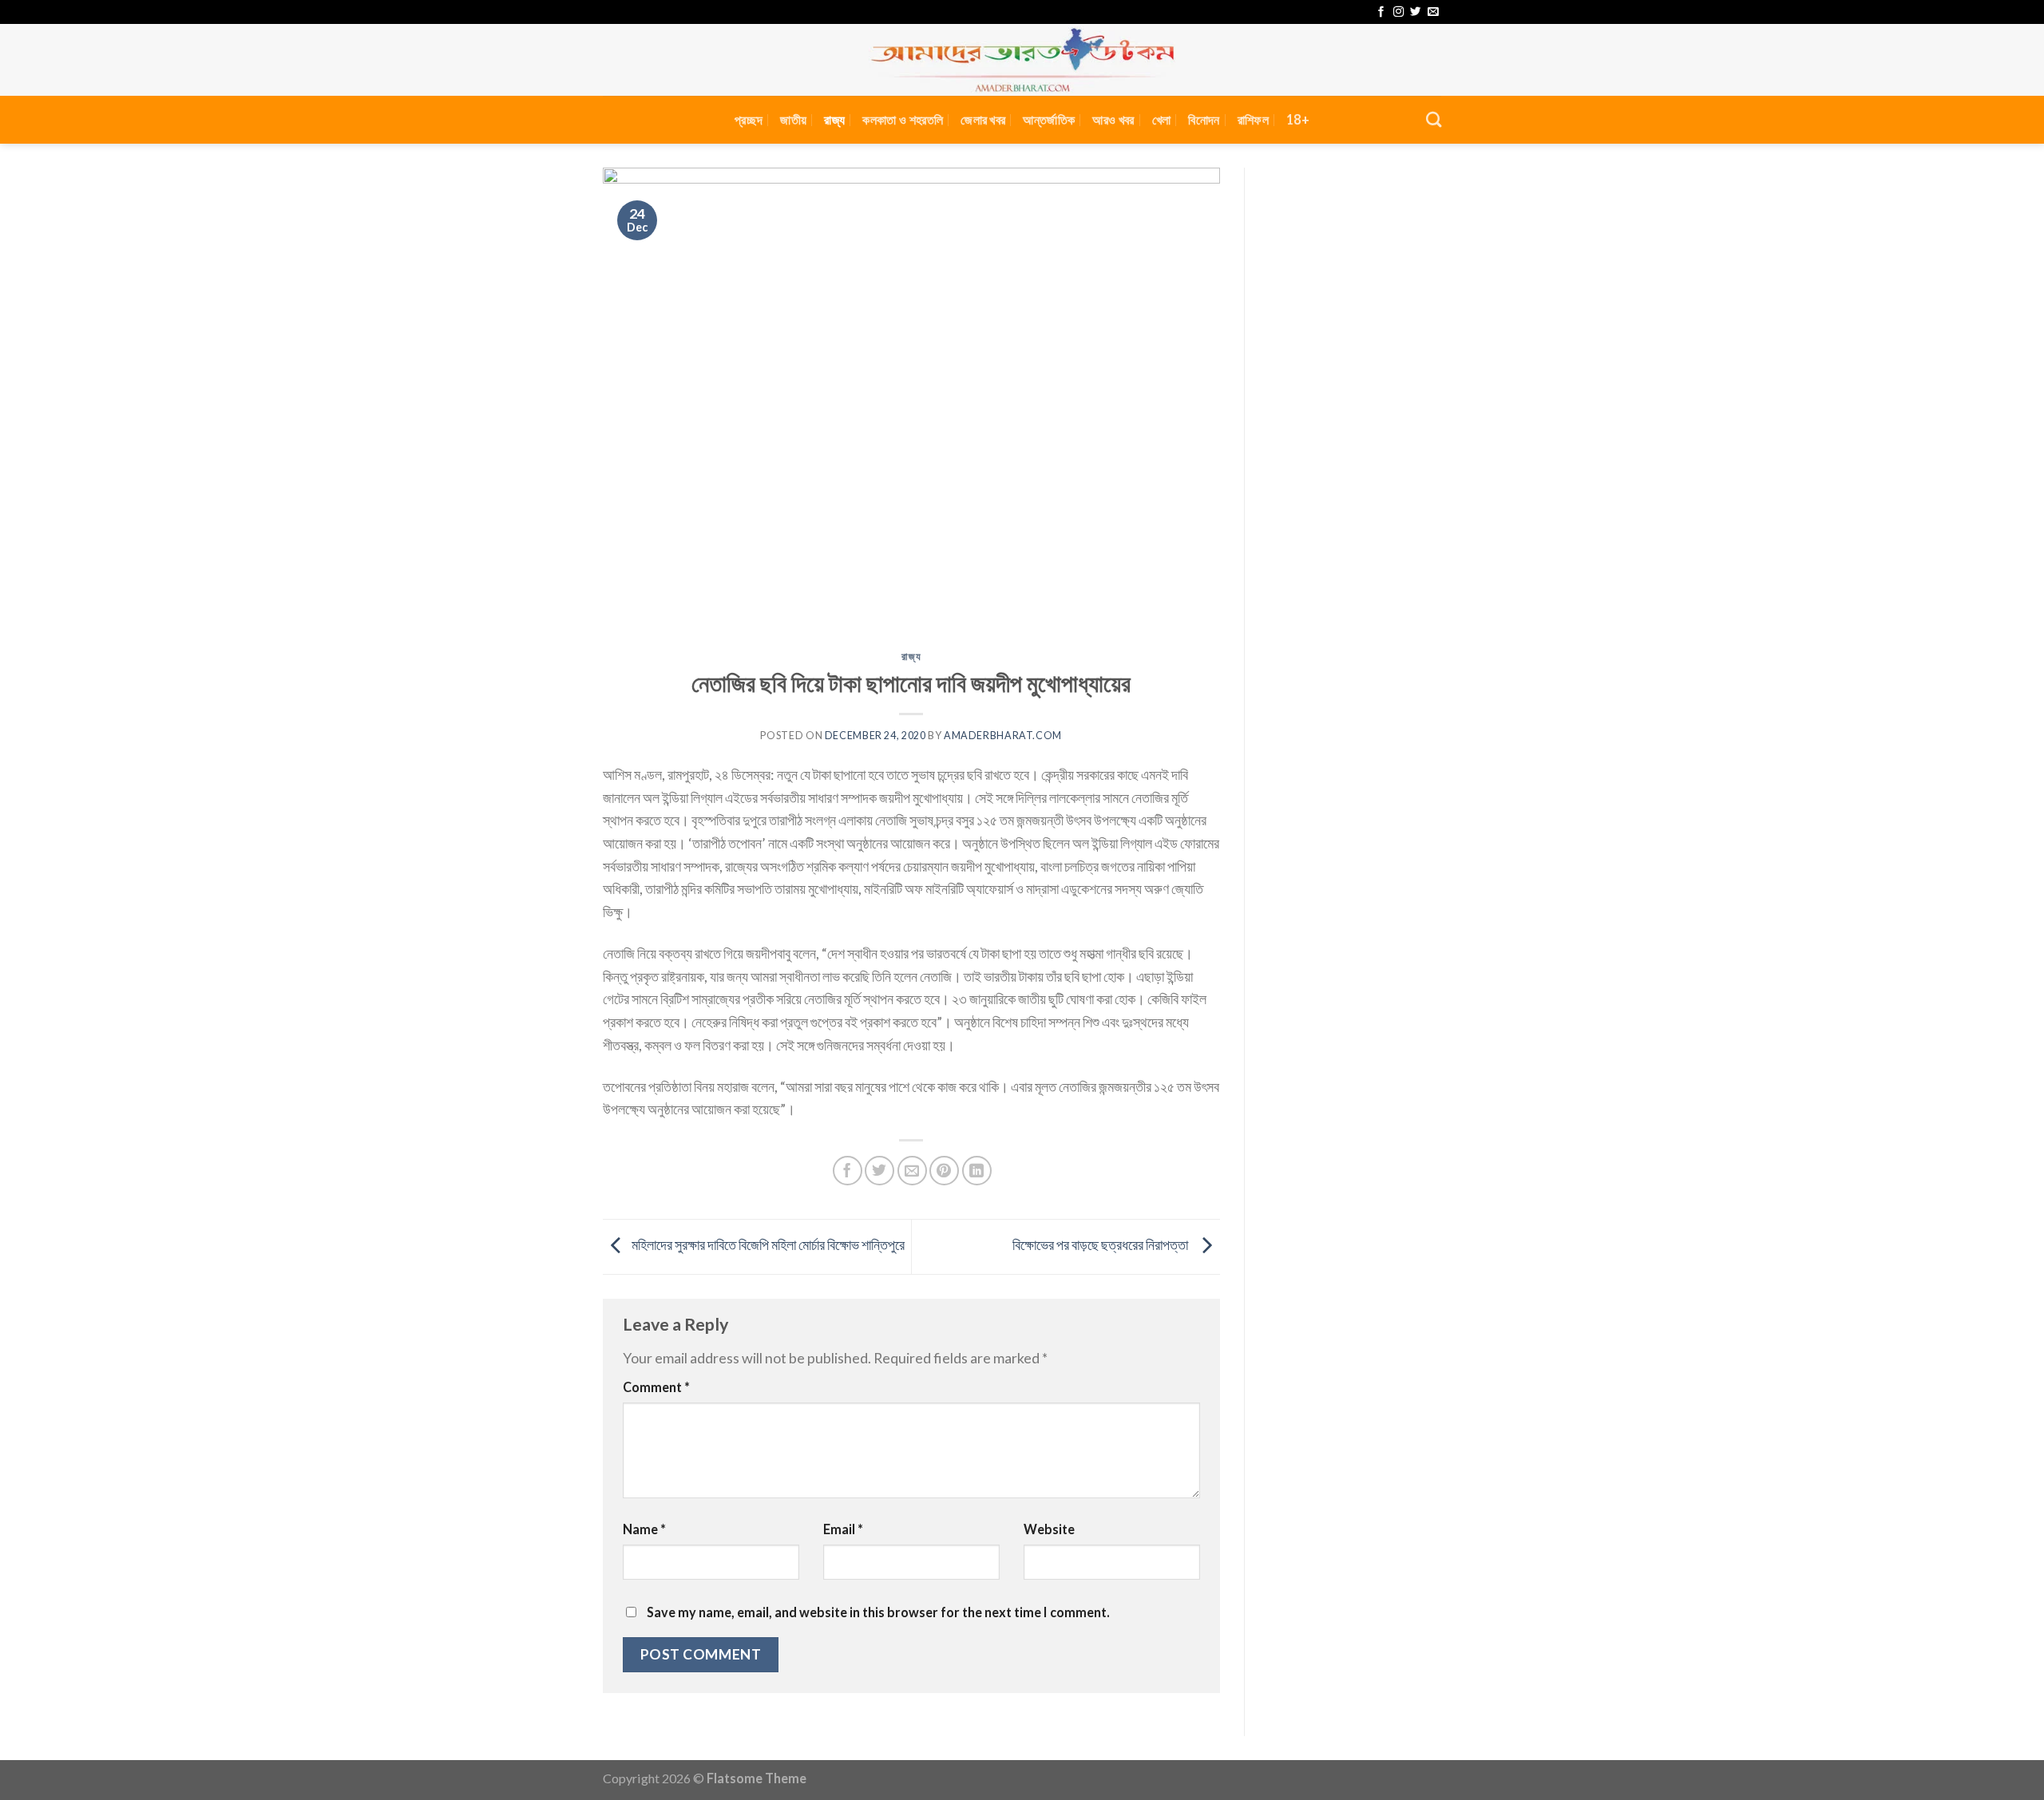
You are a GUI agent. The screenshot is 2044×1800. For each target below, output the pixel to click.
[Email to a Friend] (912, 1171)
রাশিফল (1253, 119)
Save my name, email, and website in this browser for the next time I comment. (878, 1612)
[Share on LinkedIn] (977, 1171)
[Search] (1434, 119)
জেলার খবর (983, 119)
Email (843, 1529)
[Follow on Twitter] (1415, 12)
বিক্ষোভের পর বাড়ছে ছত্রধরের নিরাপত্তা (1103, 1244)
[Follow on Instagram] (1398, 12)
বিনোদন (1204, 119)
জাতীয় (793, 119)
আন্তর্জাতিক (1049, 119)
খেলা (1162, 119)
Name (644, 1529)
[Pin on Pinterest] (944, 1171)
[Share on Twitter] (879, 1171)
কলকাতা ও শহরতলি (903, 119)
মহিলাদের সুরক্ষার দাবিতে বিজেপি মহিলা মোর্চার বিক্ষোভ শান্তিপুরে (767, 1244)
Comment (656, 1387)
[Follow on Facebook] (1381, 12)
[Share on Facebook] (848, 1171)
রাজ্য (834, 119)
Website (1049, 1529)
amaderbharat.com (1003, 736)
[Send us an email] (1433, 12)
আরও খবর (1113, 119)
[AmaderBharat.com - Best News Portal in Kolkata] (1022, 60)
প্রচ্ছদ (749, 119)
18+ (1298, 119)
